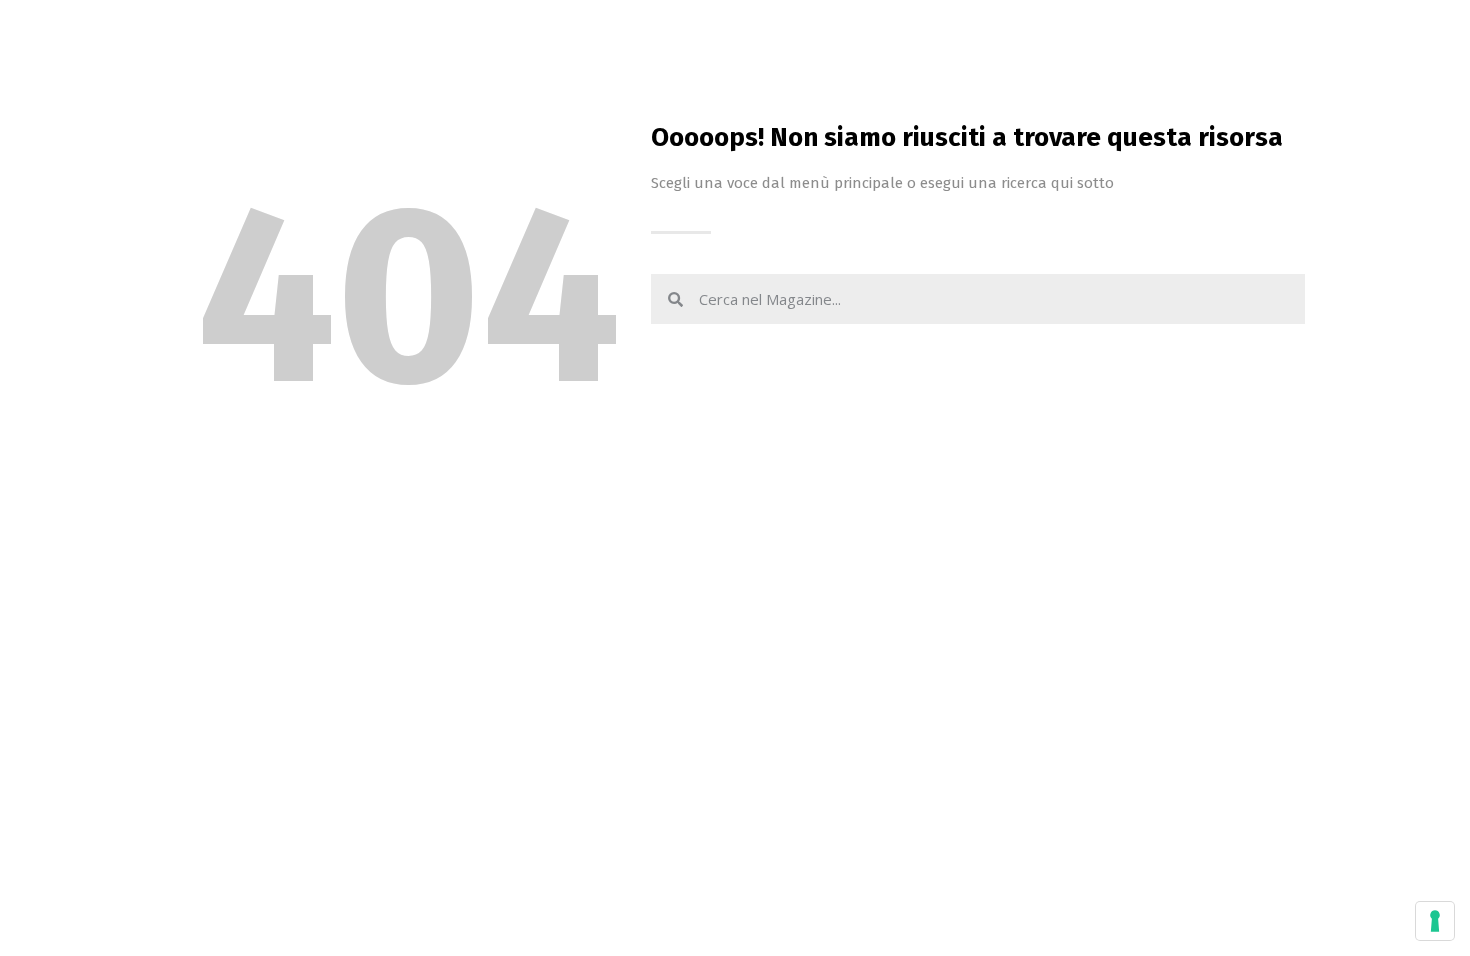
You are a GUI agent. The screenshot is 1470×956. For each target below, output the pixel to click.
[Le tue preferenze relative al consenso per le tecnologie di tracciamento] (1435, 921)
